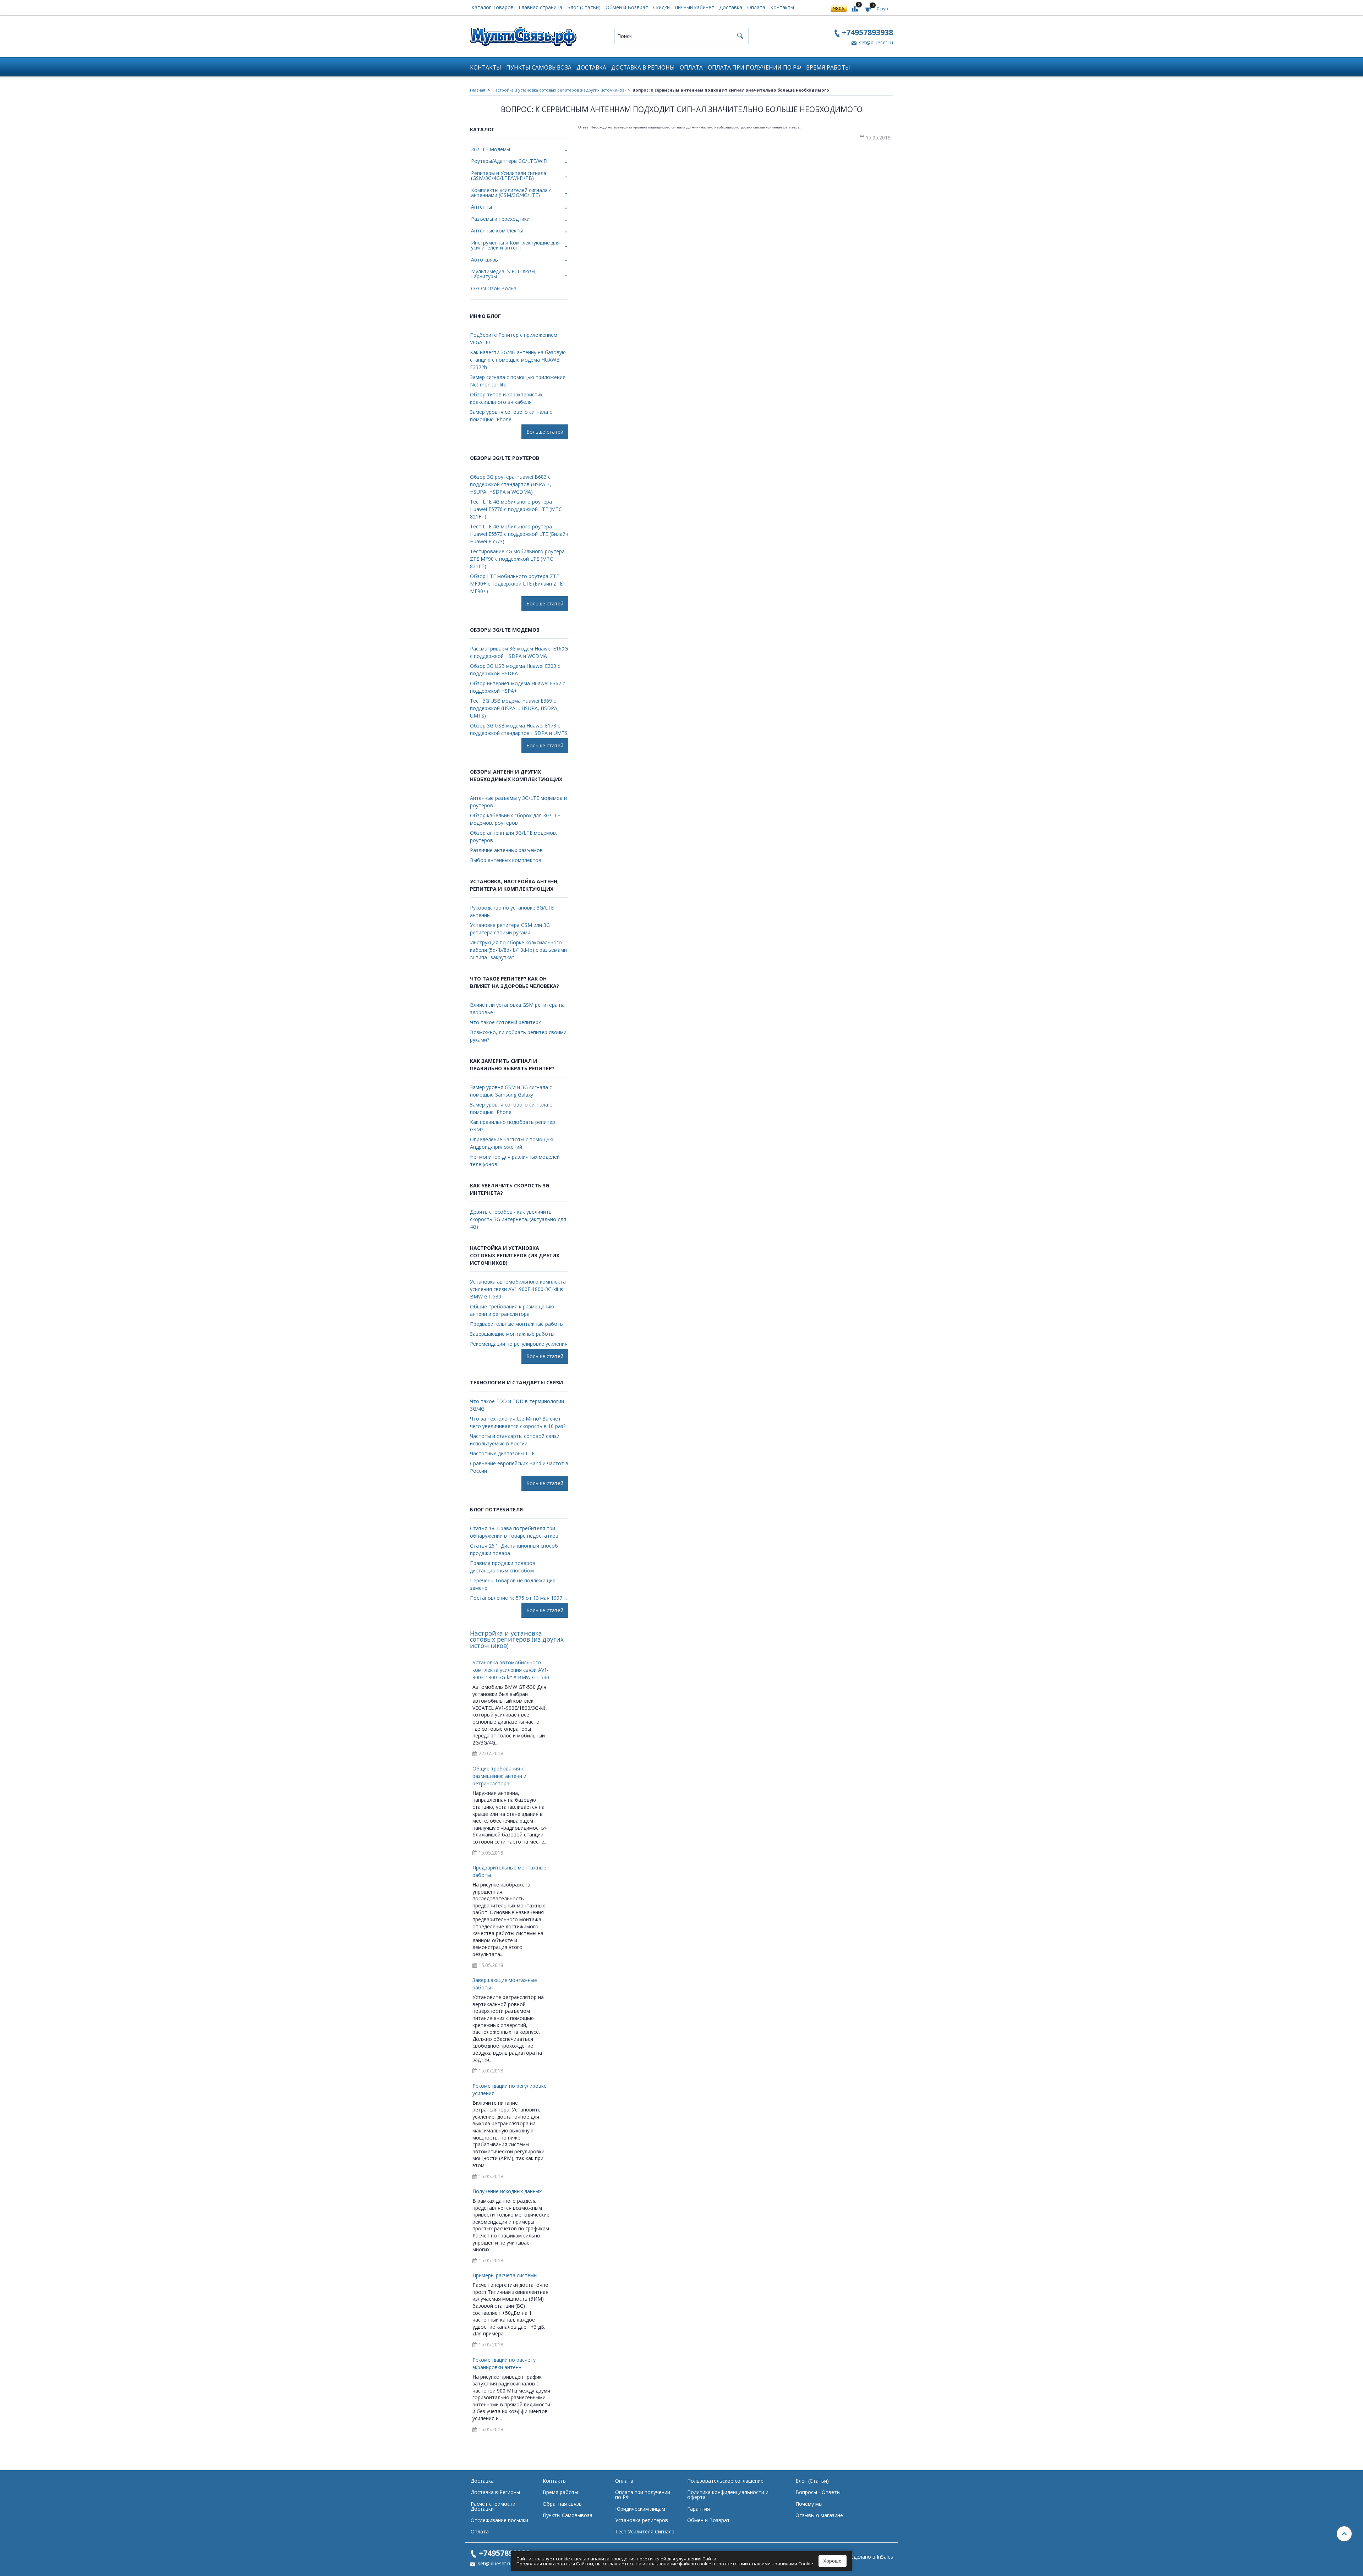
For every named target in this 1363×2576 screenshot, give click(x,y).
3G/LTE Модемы (491, 149)
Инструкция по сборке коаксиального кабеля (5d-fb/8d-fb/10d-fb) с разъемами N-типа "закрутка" (518, 950)
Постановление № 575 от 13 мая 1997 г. (518, 1598)
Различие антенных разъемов (506, 850)
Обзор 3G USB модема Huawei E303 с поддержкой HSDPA (515, 670)
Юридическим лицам (640, 2509)
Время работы (828, 68)
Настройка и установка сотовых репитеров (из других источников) (559, 90)
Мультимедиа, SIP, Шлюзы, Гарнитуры (504, 274)
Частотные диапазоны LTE (502, 1453)
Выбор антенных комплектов (506, 860)
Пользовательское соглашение (725, 2481)
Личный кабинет (694, 7)
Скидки (661, 7)
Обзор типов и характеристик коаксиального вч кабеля (506, 398)
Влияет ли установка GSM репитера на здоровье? (517, 1009)
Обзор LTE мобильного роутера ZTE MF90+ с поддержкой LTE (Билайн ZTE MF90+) (516, 584)
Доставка (731, 7)
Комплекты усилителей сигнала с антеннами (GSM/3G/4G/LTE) (511, 193)
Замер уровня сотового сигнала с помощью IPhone (511, 416)
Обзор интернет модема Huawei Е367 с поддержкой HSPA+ (518, 687)
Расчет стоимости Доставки (493, 2506)
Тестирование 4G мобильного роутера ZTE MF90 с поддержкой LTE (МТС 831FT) (517, 559)
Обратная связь (562, 2504)
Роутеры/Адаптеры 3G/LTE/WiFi (509, 161)
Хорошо (833, 2561)
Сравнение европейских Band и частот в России (519, 1467)
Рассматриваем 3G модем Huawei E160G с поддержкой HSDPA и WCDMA (519, 652)
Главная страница (540, 7)
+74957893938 (867, 32)
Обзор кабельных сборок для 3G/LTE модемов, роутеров (515, 819)
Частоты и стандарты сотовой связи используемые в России (515, 1440)
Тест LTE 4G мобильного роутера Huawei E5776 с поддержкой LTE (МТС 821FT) (516, 509)
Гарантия (699, 2509)
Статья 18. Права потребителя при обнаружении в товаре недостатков (514, 1532)
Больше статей (545, 432)
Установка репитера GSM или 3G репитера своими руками (510, 929)
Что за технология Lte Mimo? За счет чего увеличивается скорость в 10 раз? (518, 1422)
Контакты (782, 7)
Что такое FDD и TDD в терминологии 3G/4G (517, 1405)
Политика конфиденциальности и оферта (728, 2495)
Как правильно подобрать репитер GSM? (513, 1126)
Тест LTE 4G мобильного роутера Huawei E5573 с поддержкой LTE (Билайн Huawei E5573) (519, 534)
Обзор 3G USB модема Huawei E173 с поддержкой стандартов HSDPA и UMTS (519, 729)
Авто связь (485, 260)
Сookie (806, 2564)
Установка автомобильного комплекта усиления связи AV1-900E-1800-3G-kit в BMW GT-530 (518, 1289)
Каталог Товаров (492, 7)
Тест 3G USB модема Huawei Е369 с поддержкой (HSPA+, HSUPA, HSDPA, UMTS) (514, 708)
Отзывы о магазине (819, 2515)
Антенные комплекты (497, 230)
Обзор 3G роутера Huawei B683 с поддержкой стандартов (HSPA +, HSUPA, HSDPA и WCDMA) (511, 484)
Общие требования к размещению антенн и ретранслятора (512, 1310)
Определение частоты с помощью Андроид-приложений (512, 1143)
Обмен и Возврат (627, 7)
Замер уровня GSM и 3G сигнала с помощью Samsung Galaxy (511, 1091)
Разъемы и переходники (500, 219)
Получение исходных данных (507, 2191)
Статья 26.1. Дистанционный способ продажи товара (514, 1549)
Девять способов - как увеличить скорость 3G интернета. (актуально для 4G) (518, 1219)
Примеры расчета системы (505, 2275)
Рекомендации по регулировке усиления (519, 1344)
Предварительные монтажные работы (517, 1324)
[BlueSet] (523, 34)
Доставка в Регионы (643, 68)
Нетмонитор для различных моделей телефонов (515, 1160)
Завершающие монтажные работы (512, 1334)
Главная (478, 90)
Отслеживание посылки (499, 2520)
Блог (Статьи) (584, 7)
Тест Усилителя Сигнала (645, 2531)
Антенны (481, 207)
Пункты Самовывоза (539, 68)
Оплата (756, 7)
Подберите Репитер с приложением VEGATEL (514, 339)
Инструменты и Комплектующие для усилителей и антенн (515, 245)
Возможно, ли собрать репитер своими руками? (518, 1036)
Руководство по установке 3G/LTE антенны (512, 911)
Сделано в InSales (872, 2557)
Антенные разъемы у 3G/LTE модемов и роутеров (518, 802)
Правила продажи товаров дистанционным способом (503, 1567)
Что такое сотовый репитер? (505, 1022)
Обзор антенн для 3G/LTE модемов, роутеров (514, 836)
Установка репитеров (642, 2520)
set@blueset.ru (875, 42)
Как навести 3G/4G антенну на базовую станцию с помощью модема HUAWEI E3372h (518, 360)
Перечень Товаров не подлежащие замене (513, 1584)
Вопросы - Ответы (818, 2492)
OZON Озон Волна (494, 288)
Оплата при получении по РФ (754, 68)
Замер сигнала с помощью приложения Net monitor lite (518, 381)
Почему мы (809, 2504)
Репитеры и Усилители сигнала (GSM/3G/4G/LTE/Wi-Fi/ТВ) (509, 175)
